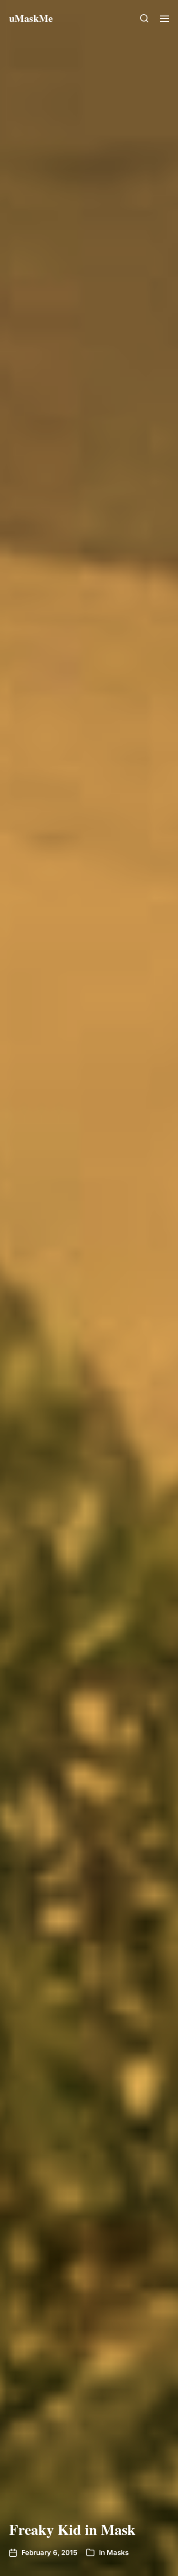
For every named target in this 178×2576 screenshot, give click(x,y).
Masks (118, 2553)
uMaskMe (31, 18)
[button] (144, 18)
